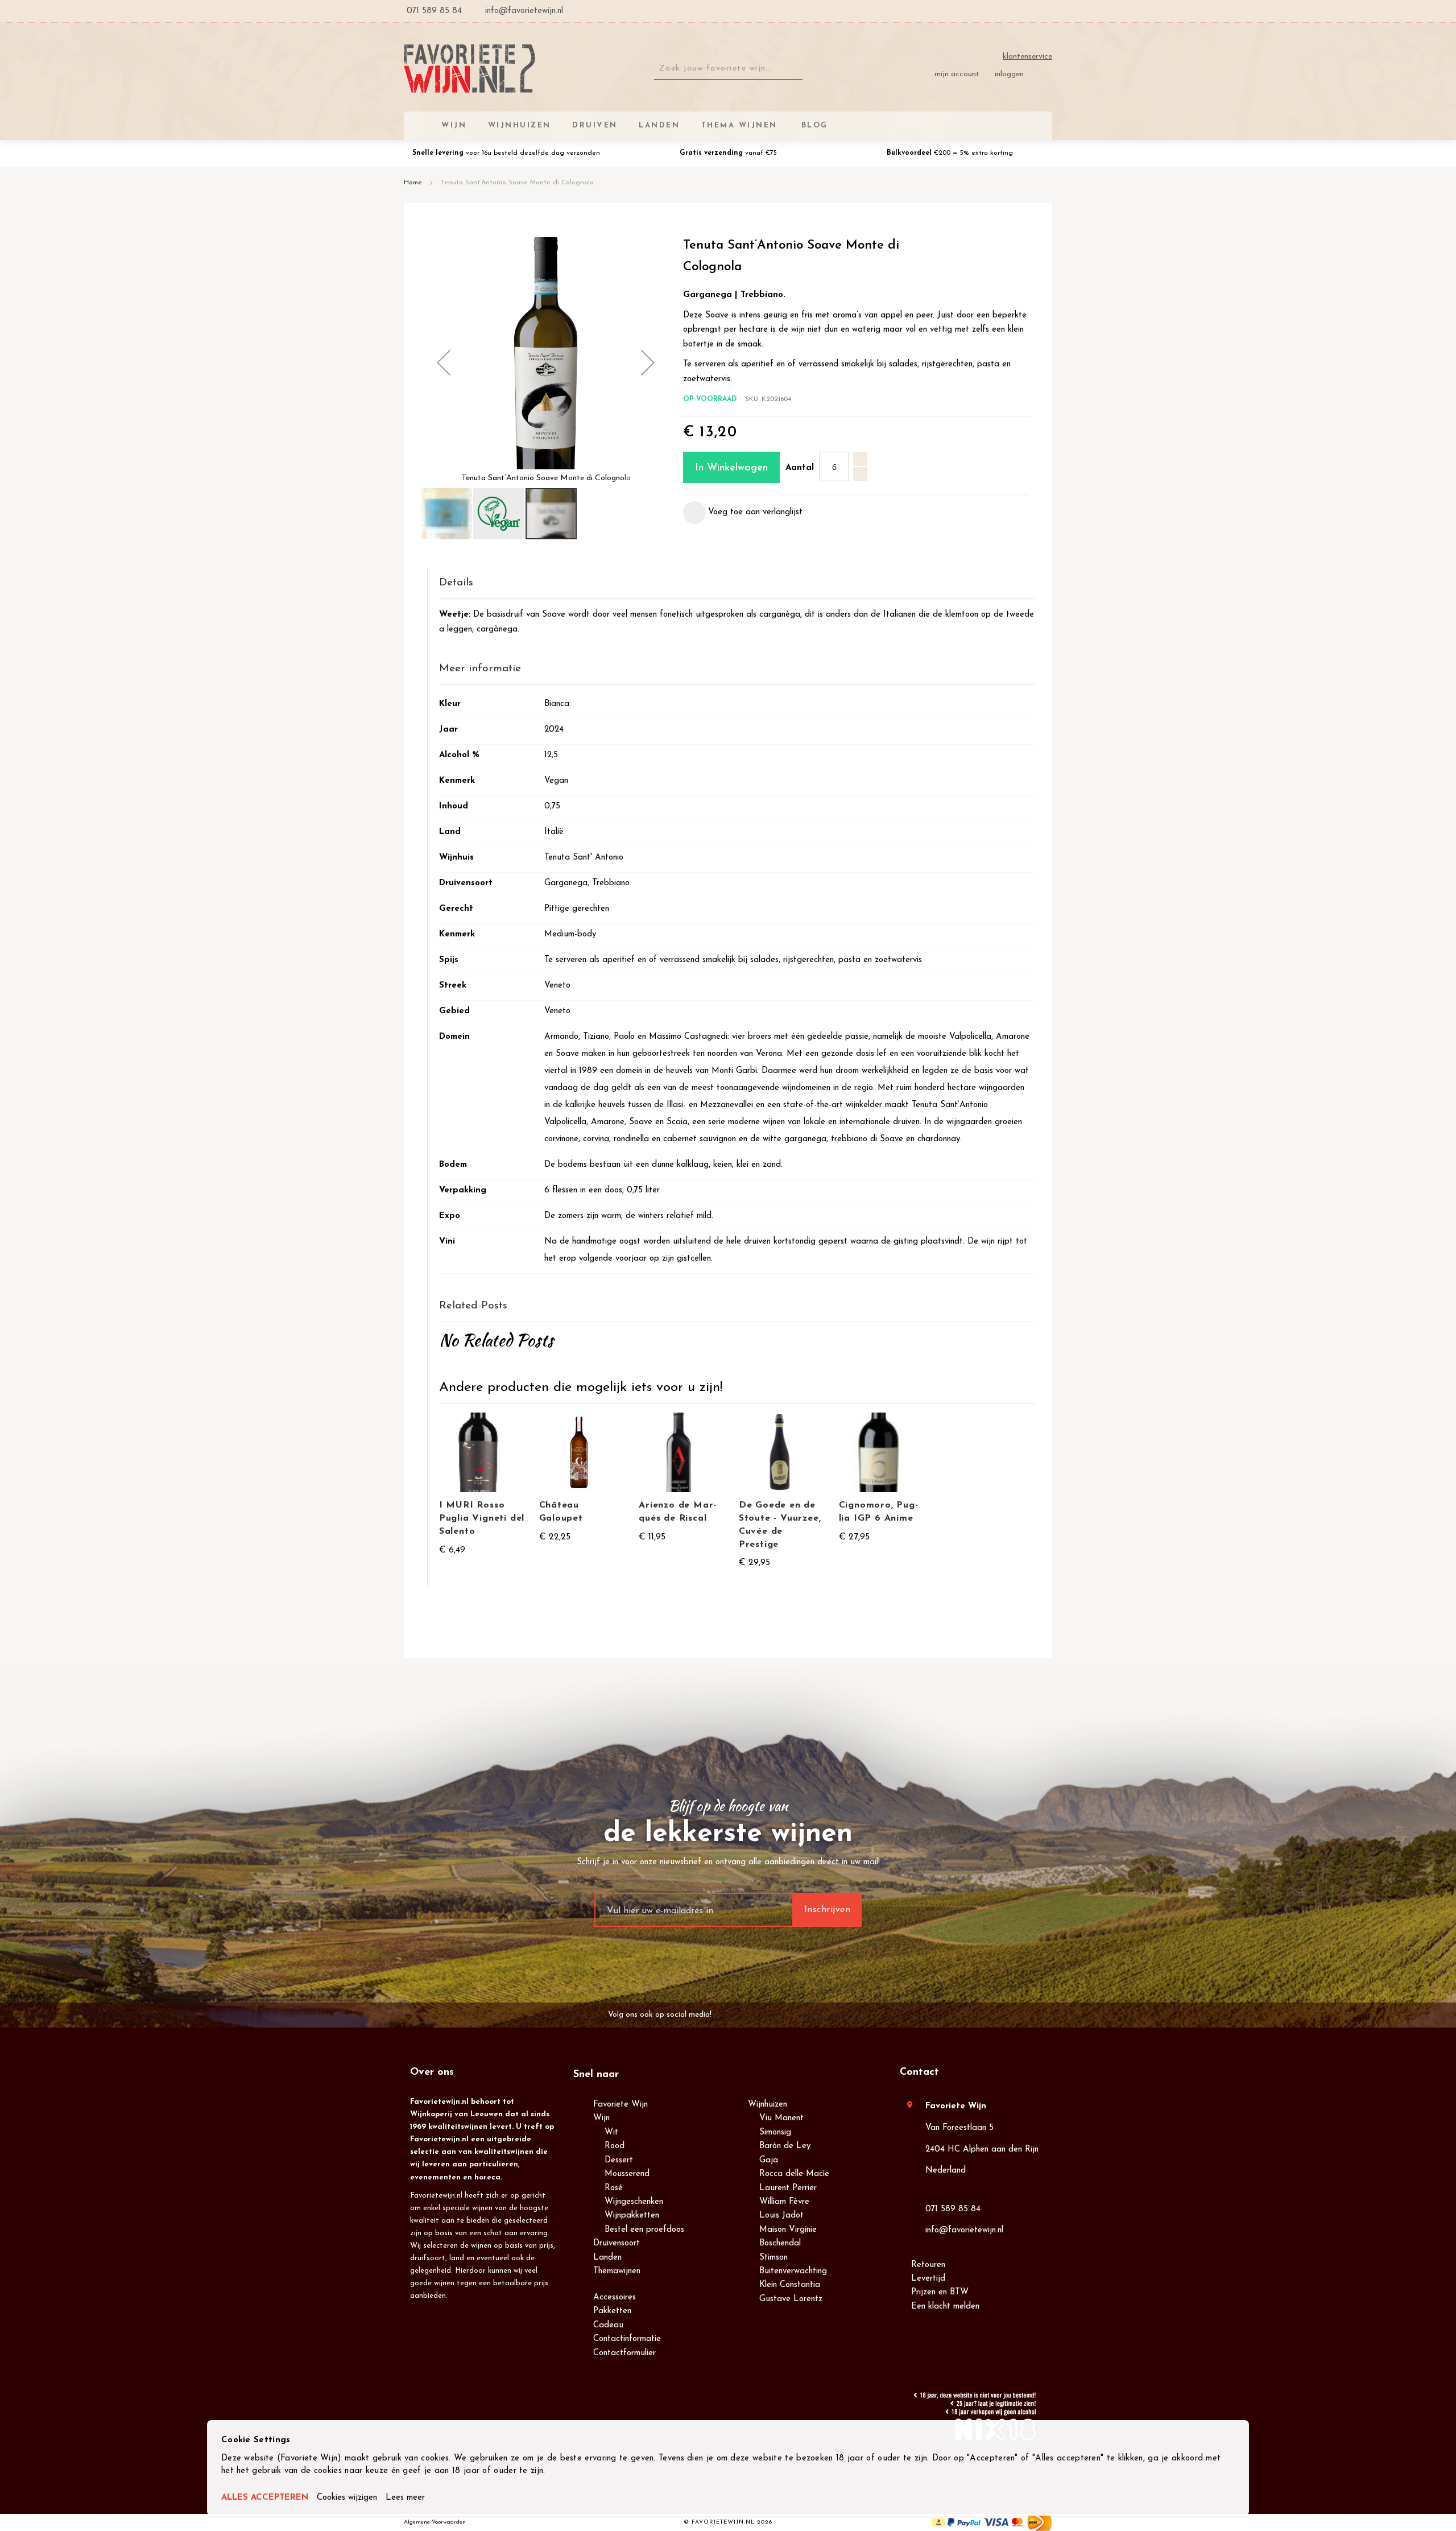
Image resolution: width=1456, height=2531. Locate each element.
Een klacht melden (945, 2307)
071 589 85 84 (953, 2209)
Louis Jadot (781, 2216)
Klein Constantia (790, 2285)
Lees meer (405, 2498)
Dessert (619, 2160)
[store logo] (470, 69)
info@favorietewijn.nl (964, 2230)
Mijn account (957, 74)
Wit (611, 2132)
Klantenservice (1027, 57)
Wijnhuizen (768, 2105)
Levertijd (928, 2279)
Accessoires (615, 2297)
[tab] (737, 583)
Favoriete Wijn (621, 2105)
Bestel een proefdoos (644, 2230)
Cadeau (608, 2325)
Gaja (769, 2160)
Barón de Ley (785, 2146)
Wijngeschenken (634, 2202)
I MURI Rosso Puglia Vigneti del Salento (482, 1518)
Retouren (928, 2265)
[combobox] (728, 69)
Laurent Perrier (788, 2188)
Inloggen (1009, 74)
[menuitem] (813, 125)
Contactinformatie (627, 2339)
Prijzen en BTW (940, 2292)
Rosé (614, 2188)
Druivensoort (617, 2243)
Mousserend (627, 2174)
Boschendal (780, 2243)
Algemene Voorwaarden (435, 2522)
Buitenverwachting (793, 2271)
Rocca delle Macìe (794, 2174)
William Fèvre (784, 2202)
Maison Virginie (788, 2230)
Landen (607, 2258)
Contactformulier (624, 2353)
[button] (444, 362)
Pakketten (612, 2311)
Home (413, 183)
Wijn (601, 2118)
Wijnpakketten (632, 2216)
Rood (615, 2146)
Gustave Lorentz (791, 2299)
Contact (919, 2072)
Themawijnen (617, 2271)
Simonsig (775, 2132)
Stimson (773, 2258)
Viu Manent (781, 2118)
